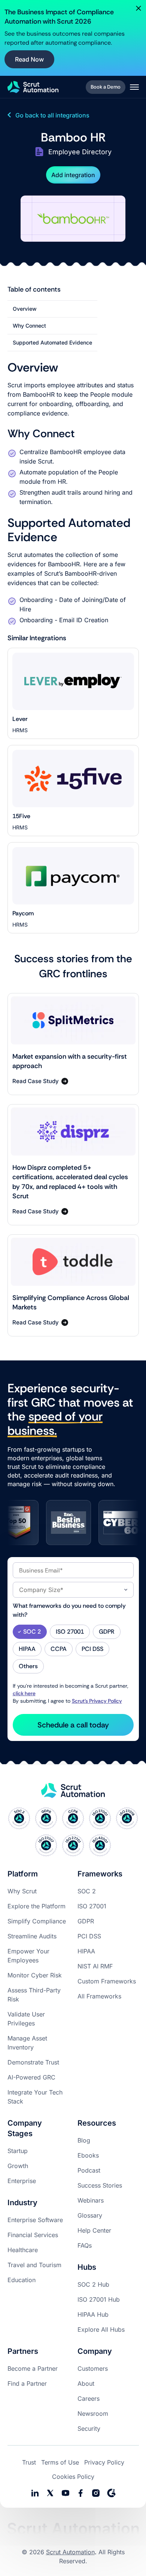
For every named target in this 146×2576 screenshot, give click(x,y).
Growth (18, 2166)
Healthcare (23, 2250)
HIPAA (86, 1951)
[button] (134, 87)
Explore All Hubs (101, 2329)
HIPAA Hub (93, 2314)
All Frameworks (99, 1996)
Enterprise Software (35, 2220)
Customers (93, 2368)
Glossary (90, 2215)
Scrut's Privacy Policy (97, 1701)
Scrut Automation (70, 2552)
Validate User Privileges (26, 2019)
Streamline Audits (32, 1936)
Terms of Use (60, 2462)
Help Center (94, 2230)
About (86, 2383)
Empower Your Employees (28, 1956)
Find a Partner (27, 2383)
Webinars (91, 2200)
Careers (89, 2398)
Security (89, 2429)
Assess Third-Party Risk (34, 1995)
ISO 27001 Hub (99, 2299)
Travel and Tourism (34, 2265)
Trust (29, 2462)
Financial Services (33, 2235)
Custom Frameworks (107, 1981)
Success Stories (100, 2185)
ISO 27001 (92, 1906)
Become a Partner (33, 2368)
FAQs (85, 2245)
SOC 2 (87, 1891)
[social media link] (50, 2493)
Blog (84, 2140)
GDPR (86, 1921)
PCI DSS (89, 1936)
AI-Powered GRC (31, 2077)
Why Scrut (22, 1891)
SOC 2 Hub (93, 2284)
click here (24, 1693)
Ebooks (88, 2155)
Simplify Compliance (37, 1921)
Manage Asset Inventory (27, 2043)
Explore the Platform (36, 1906)
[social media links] (35, 2493)
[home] (33, 87)
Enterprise (22, 2181)
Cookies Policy (73, 2477)
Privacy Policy (104, 2462)
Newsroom (93, 2413)
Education (22, 2280)
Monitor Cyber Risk (35, 1975)
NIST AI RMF (95, 1966)
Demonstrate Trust (33, 2062)
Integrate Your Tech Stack (35, 2097)
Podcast (89, 2170)
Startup (18, 2151)
